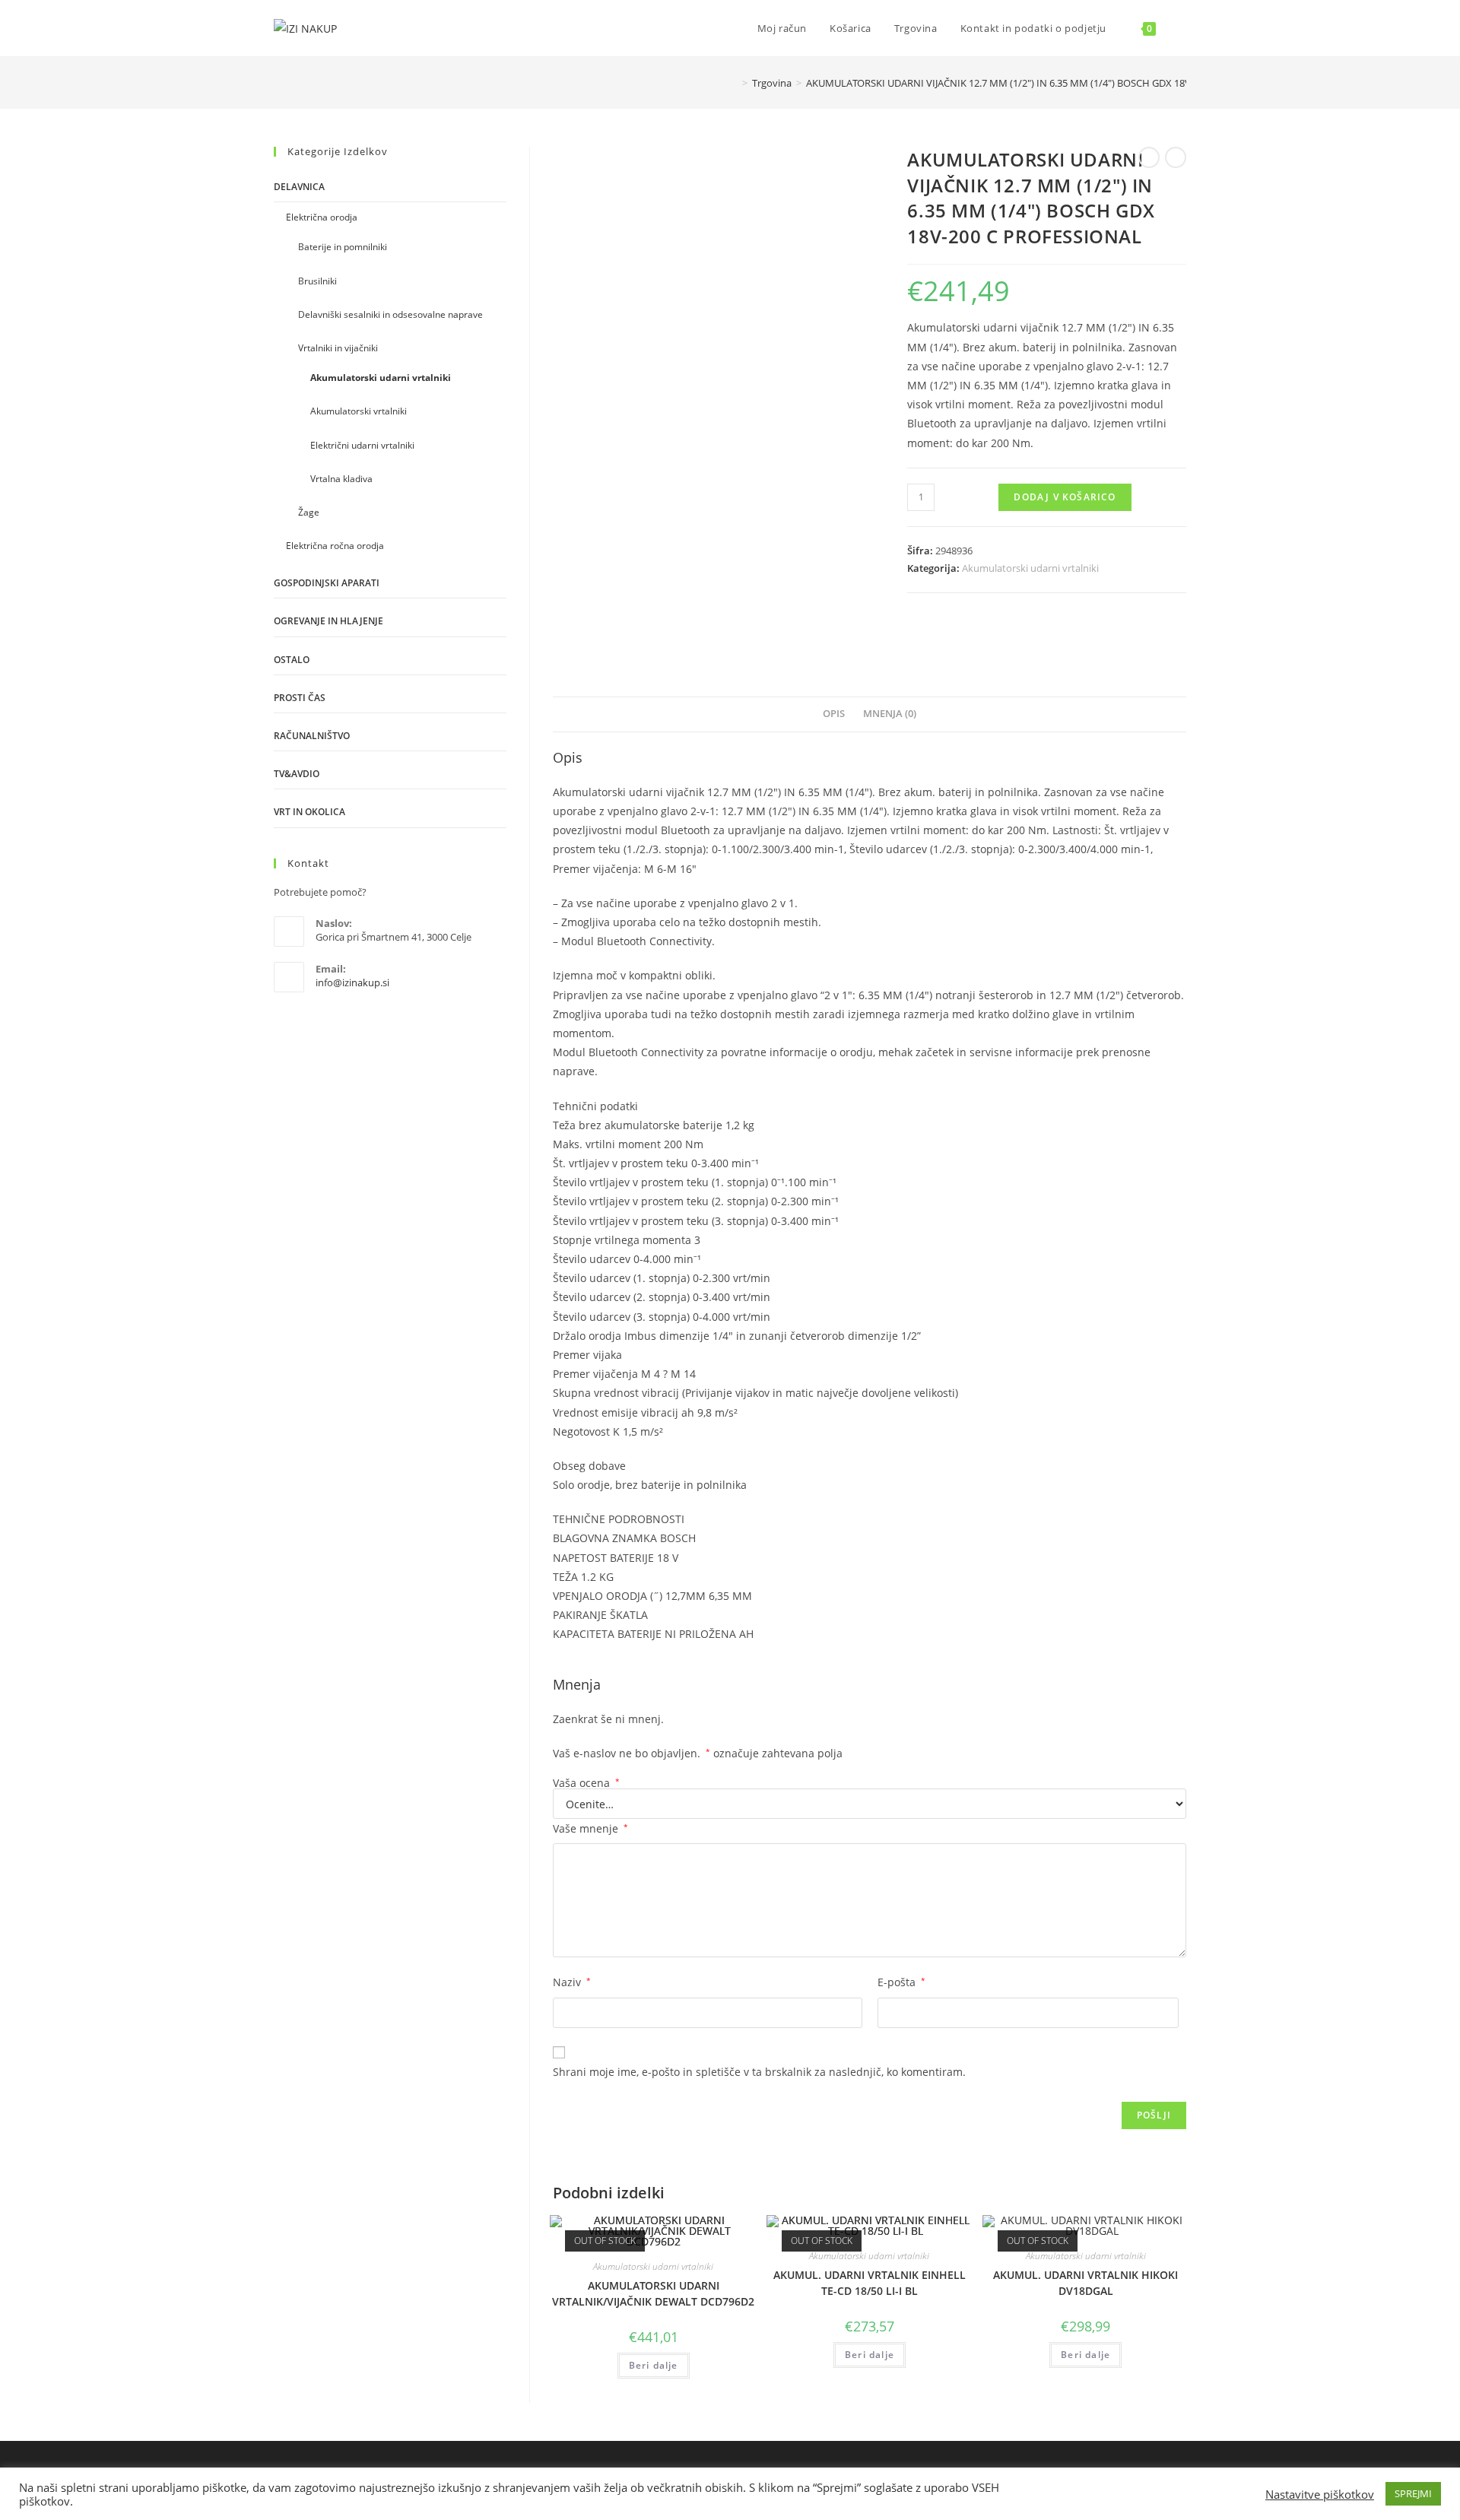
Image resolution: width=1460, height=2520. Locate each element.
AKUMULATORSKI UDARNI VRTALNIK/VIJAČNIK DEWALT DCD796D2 (653, 2293)
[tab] (834, 714)
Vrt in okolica (309, 812)
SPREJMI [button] (1413, 2493)
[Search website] (1182, 28)
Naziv (572, 1982)
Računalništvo (312, 736)
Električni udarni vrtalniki (362, 445)
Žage (309, 512)
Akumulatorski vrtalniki (359, 411)
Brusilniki (317, 281)
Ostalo (292, 660)
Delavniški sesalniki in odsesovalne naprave (390, 314)
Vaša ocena (586, 1783)
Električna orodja (322, 217)
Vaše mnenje (590, 1828)
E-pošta (901, 1982)
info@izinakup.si (352, 982)
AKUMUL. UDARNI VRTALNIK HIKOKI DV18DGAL (1085, 2283)
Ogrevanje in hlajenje (328, 621)
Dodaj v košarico (1065, 497)
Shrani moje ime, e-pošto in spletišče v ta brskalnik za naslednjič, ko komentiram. (759, 2072)
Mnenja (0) (890, 714)
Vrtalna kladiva (341, 479)
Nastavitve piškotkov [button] (1320, 2494)
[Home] (734, 83)
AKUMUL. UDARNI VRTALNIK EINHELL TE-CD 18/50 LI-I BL (870, 2283)
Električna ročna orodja (335, 546)
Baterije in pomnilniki (343, 247)
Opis (834, 714)
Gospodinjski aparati (327, 583)
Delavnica (299, 187)
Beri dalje (654, 2365)
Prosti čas (300, 698)
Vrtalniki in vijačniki (338, 348)
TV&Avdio (297, 774)
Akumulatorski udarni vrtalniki (1030, 568)
